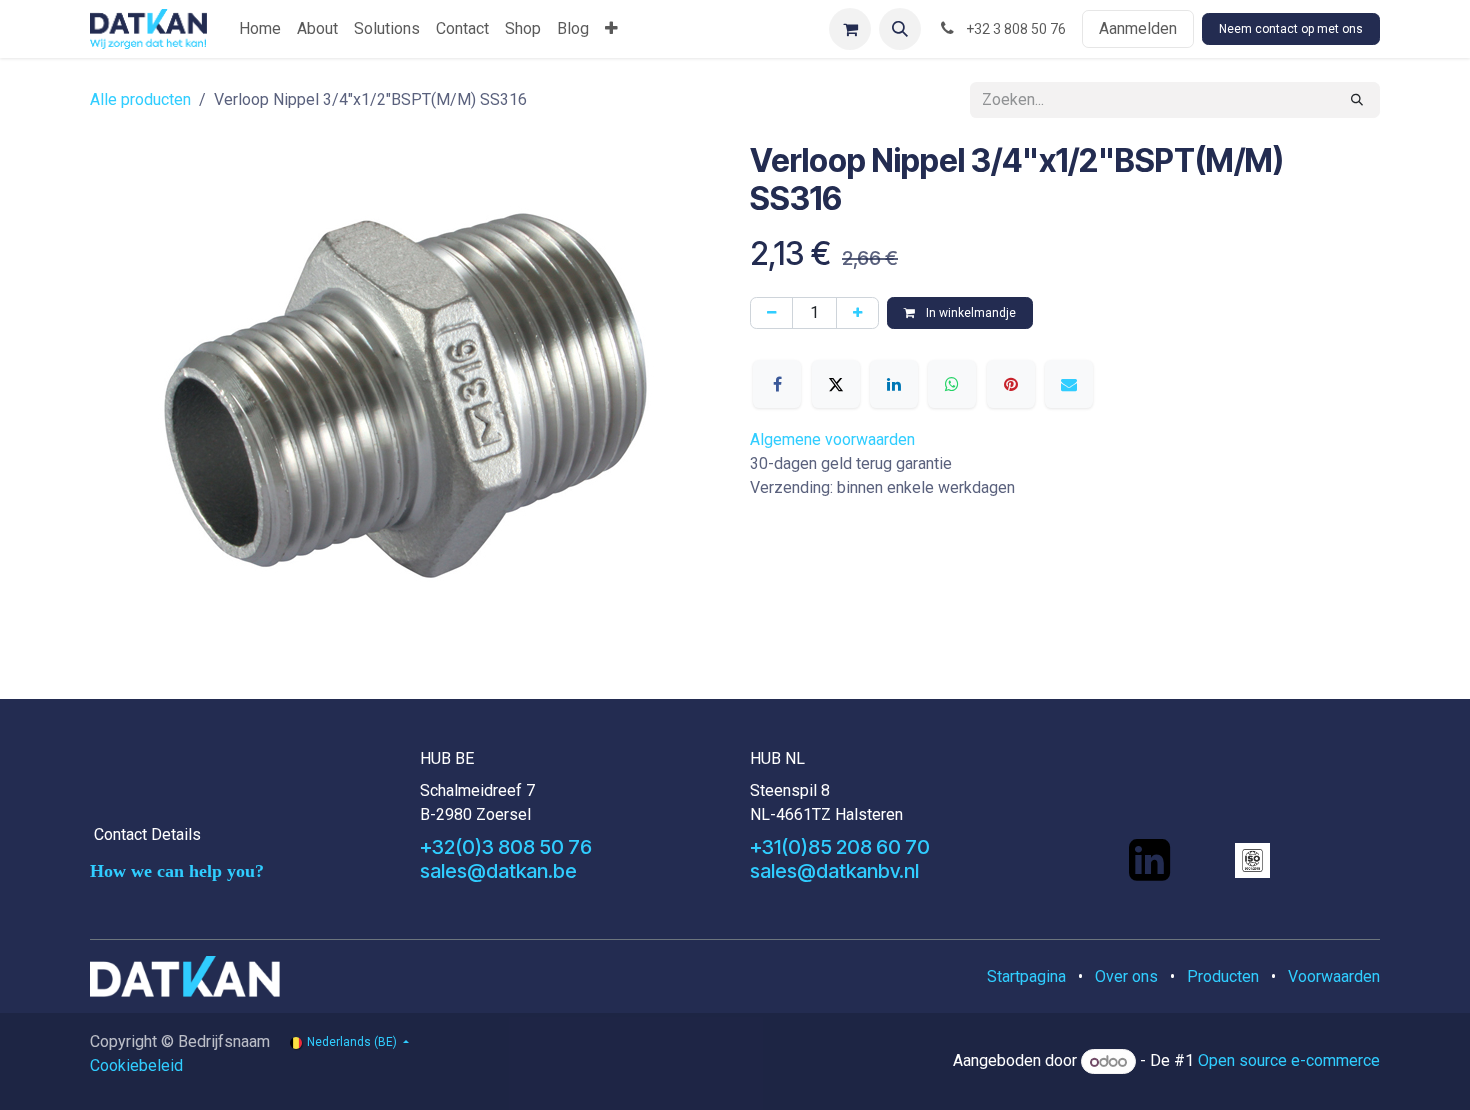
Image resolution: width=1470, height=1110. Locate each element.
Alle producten (140, 99)
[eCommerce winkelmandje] (850, 29)
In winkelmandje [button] (969, 313)
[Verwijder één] (771, 313)
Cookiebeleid (136, 1065)
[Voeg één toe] (857, 313)
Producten (1223, 976)
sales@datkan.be (498, 871)
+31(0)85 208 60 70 (840, 847)
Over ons (1126, 976)
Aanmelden (1138, 28)
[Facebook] (777, 384)
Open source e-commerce (1289, 1061)
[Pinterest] (1011, 384)
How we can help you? (177, 871)
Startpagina (1026, 976)
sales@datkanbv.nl (834, 871)
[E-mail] (1069, 384)
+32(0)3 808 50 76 (506, 847)
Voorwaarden (1334, 976)
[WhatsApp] (952, 384)
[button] (900, 29)
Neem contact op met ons (1291, 29)
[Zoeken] (1357, 100)
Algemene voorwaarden (832, 439)
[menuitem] (260, 29)
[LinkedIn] (894, 384)
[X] (836, 384)
